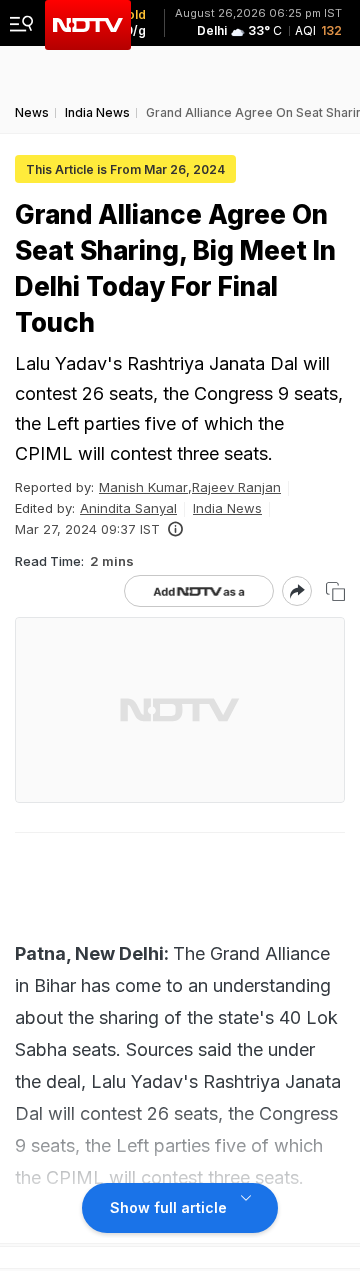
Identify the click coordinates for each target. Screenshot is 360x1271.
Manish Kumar (143, 487)
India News (227, 508)
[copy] (335, 591)
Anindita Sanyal (128, 508)
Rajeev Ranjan (236, 487)
